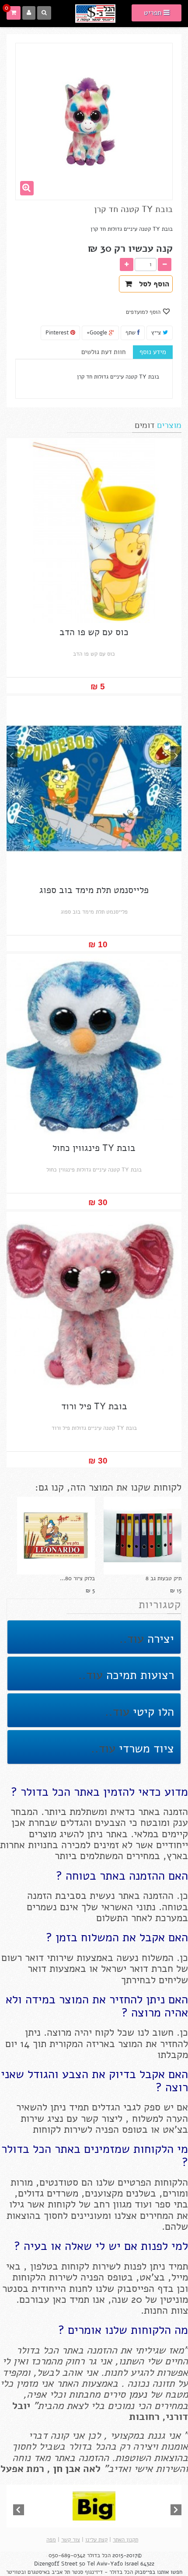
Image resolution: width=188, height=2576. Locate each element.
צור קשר (71, 2540)
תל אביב (61, 2572)
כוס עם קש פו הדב (94, 632)
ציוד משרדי (145, 1749)
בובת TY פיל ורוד (94, 1406)
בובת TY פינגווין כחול (94, 1148)
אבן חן (67, 2469)
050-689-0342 (67, 2555)
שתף (131, 333)
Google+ (98, 333)
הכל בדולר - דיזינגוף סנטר (102, 2572)
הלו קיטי (152, 1712)
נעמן (136, 2394)
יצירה (159, 1639)
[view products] (94, 2506)
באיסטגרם (39, 2572)
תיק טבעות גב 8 (164, 1578)
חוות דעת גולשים (103, 352)
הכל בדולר (99, 2555)
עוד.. (132, 1639)
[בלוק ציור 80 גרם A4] (56, 1536)
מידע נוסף (153, 352)
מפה (51, 2540)
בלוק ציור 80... (77, 1578)
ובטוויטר (16, 2572)
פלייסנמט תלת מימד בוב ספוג (94, 890)
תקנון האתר (125, 2540)
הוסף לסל (152, 284)
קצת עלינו (96, 2540)
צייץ (157, 333)
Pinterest (58, 333)
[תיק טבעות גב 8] (143, 1536)
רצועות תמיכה (138, 1675)
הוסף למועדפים (144, 312)
